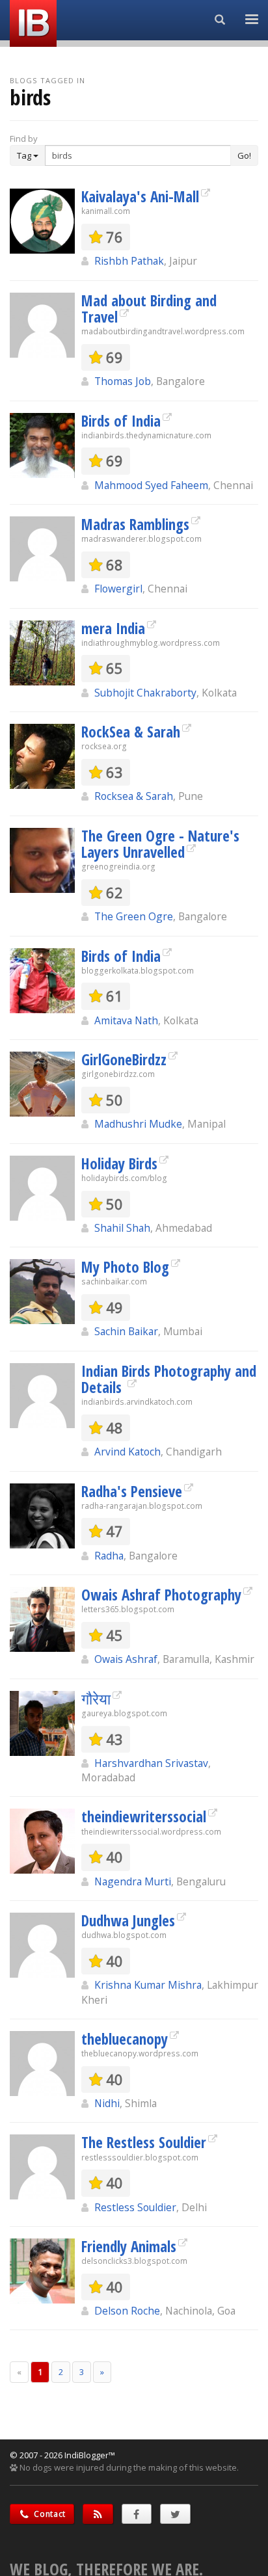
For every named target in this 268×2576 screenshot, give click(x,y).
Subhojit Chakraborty (145, 693)
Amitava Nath (126, 1020)
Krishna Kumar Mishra (148, 1985)
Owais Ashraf (126, 1659)
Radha (109, 1556)
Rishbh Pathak (129, 261)
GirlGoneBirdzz (124, 1059)
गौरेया (96, 1699)
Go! (244, 155)
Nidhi (107, 2103)
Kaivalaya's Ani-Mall (140, 196)
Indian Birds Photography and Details (169, 1379)
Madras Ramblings (135, 524)
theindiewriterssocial (144, 1816)
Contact (49, 2514)
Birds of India (121, 421)
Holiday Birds (119, 1163)
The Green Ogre (134, 916)
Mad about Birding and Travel (149, 309)
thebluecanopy (125, 2039)
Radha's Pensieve (132, 1491)
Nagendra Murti (133, 1881)
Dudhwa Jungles (128, 1920)
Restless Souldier (135, 2207)
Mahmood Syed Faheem (151, 485)
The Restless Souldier (144, 2142)
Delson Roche (127, 2311)
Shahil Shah (122, 1228)
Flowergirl (118, 589)
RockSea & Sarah (131, 732)
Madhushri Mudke (138, 1124)
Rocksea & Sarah (134, 796)
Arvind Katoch (127, 1452)
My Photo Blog (125, 1267)
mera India (113, 628)
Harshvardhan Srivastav (151, 1763)
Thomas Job (123, 381)
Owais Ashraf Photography (161, 1595)
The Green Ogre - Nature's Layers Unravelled (160, 844)
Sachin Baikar (126, 1331)
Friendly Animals (129, 2246)
